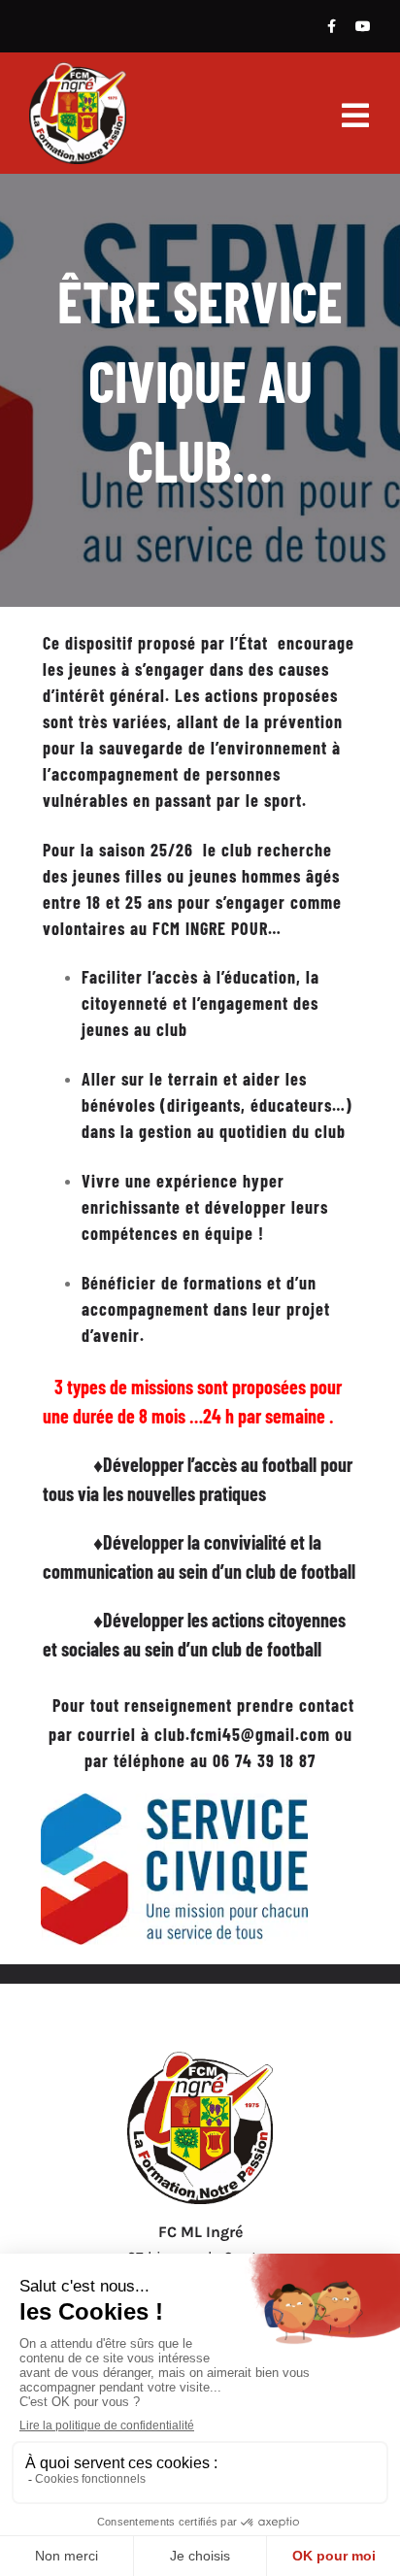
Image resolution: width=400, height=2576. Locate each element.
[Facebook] (332, 26)
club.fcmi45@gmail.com (242, 1734)
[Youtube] (363, 26)
